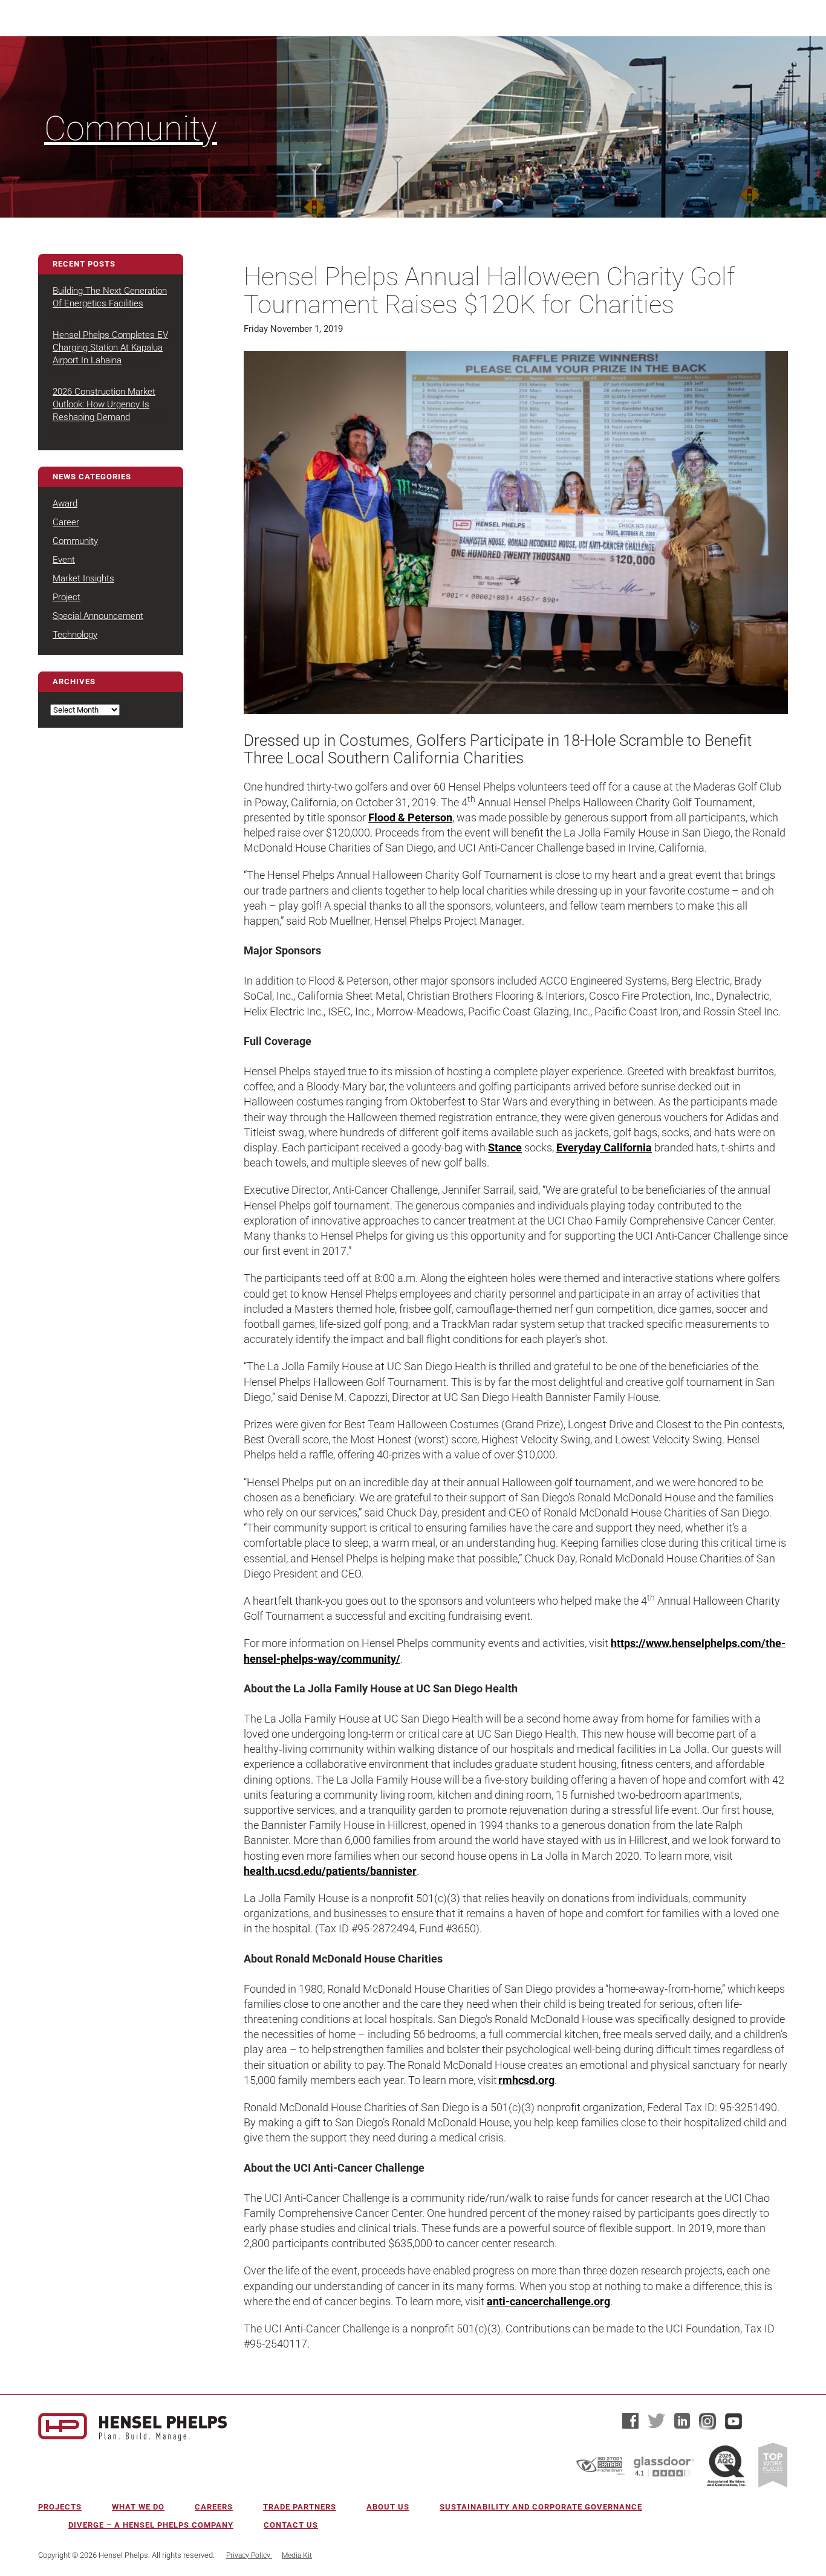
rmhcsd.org (526, 2080)
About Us (388, 2507)
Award (65, 503)
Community (131, 129)
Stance (505, 1147)
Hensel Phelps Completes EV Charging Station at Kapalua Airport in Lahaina (110, 348)
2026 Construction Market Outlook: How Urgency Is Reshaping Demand (104, 404)
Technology (75, 635)
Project (67, 597)
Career (66, 522)
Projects (60, 2507)
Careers (214, 2507)
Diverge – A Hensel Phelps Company (151, 2525)
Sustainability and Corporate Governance (541, 2507)
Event (64, 560)
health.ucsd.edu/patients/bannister (330, 1871)
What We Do (138, 2507)
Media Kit (297, 2555)
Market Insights (83, 578)
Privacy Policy (249, 2555)
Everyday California (604, 1147)
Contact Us (291, 2525)
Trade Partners (300, 2507)
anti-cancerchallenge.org (548, 2301)
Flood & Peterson (410, 817)
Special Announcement (98, 616)
